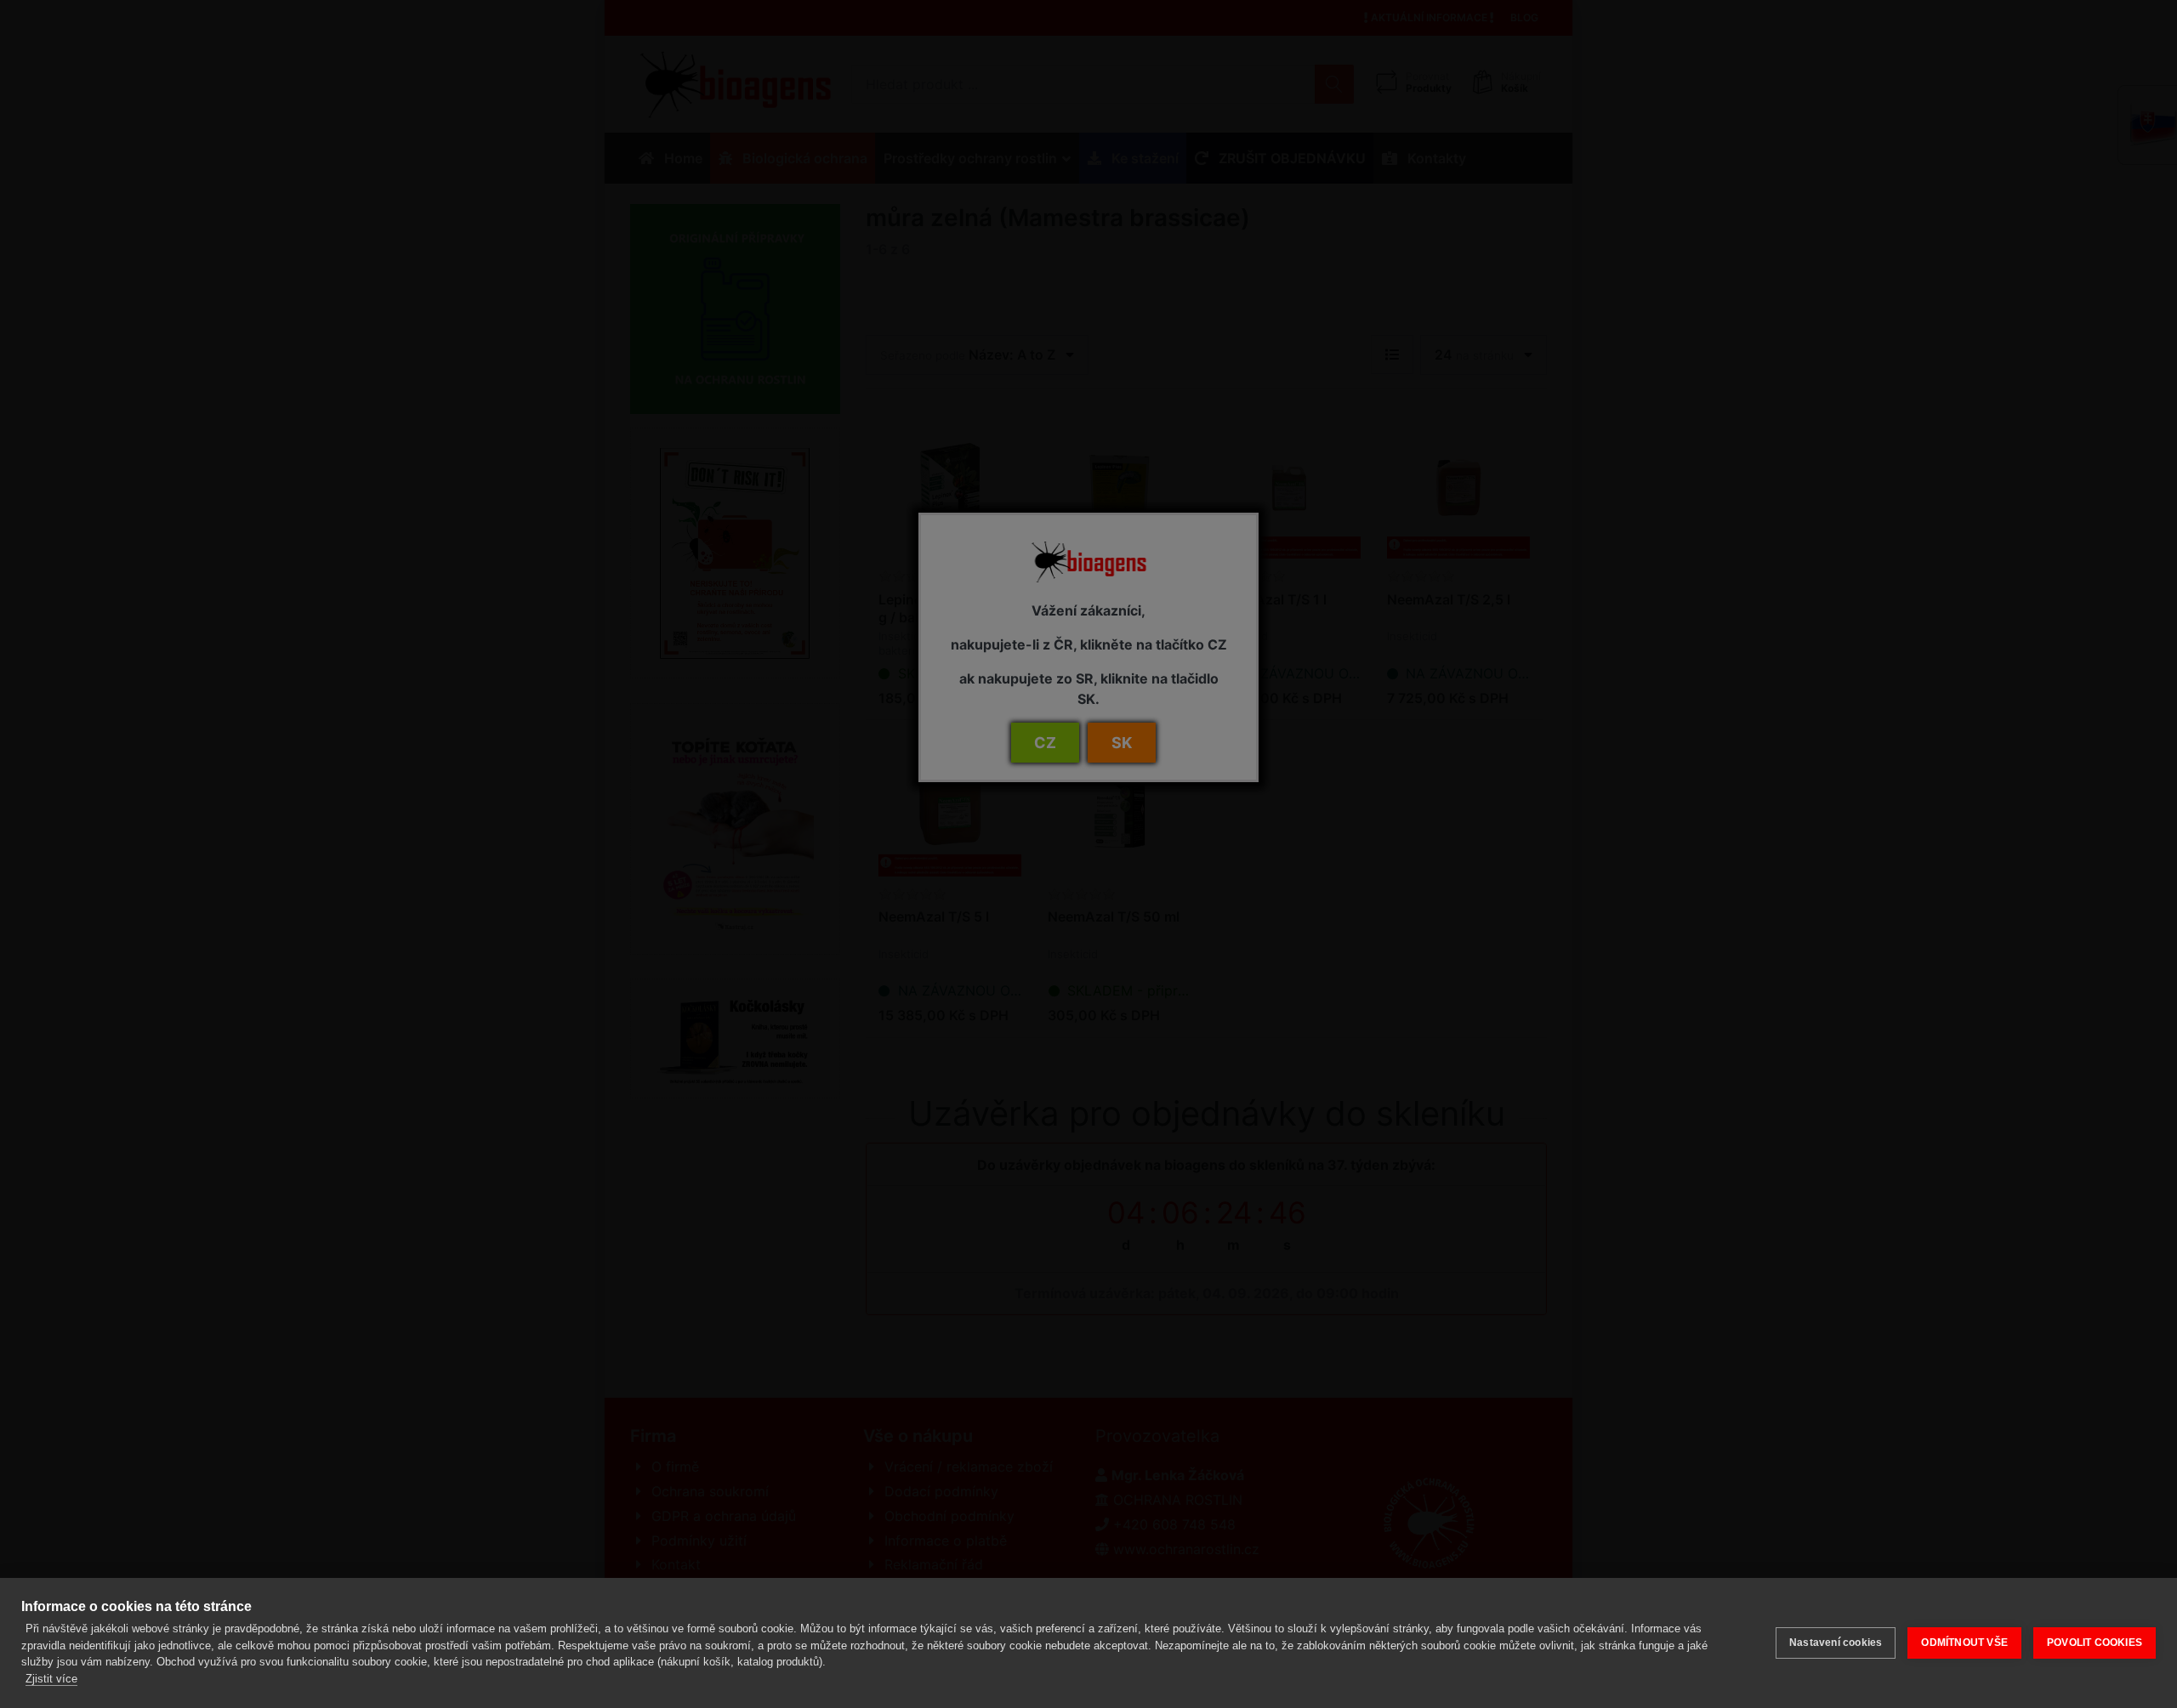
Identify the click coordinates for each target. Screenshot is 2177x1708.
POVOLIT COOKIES (2095, 1643)
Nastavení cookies (1836, 1643)
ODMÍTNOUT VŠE (1964, 1643)
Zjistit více (51, 1679)
